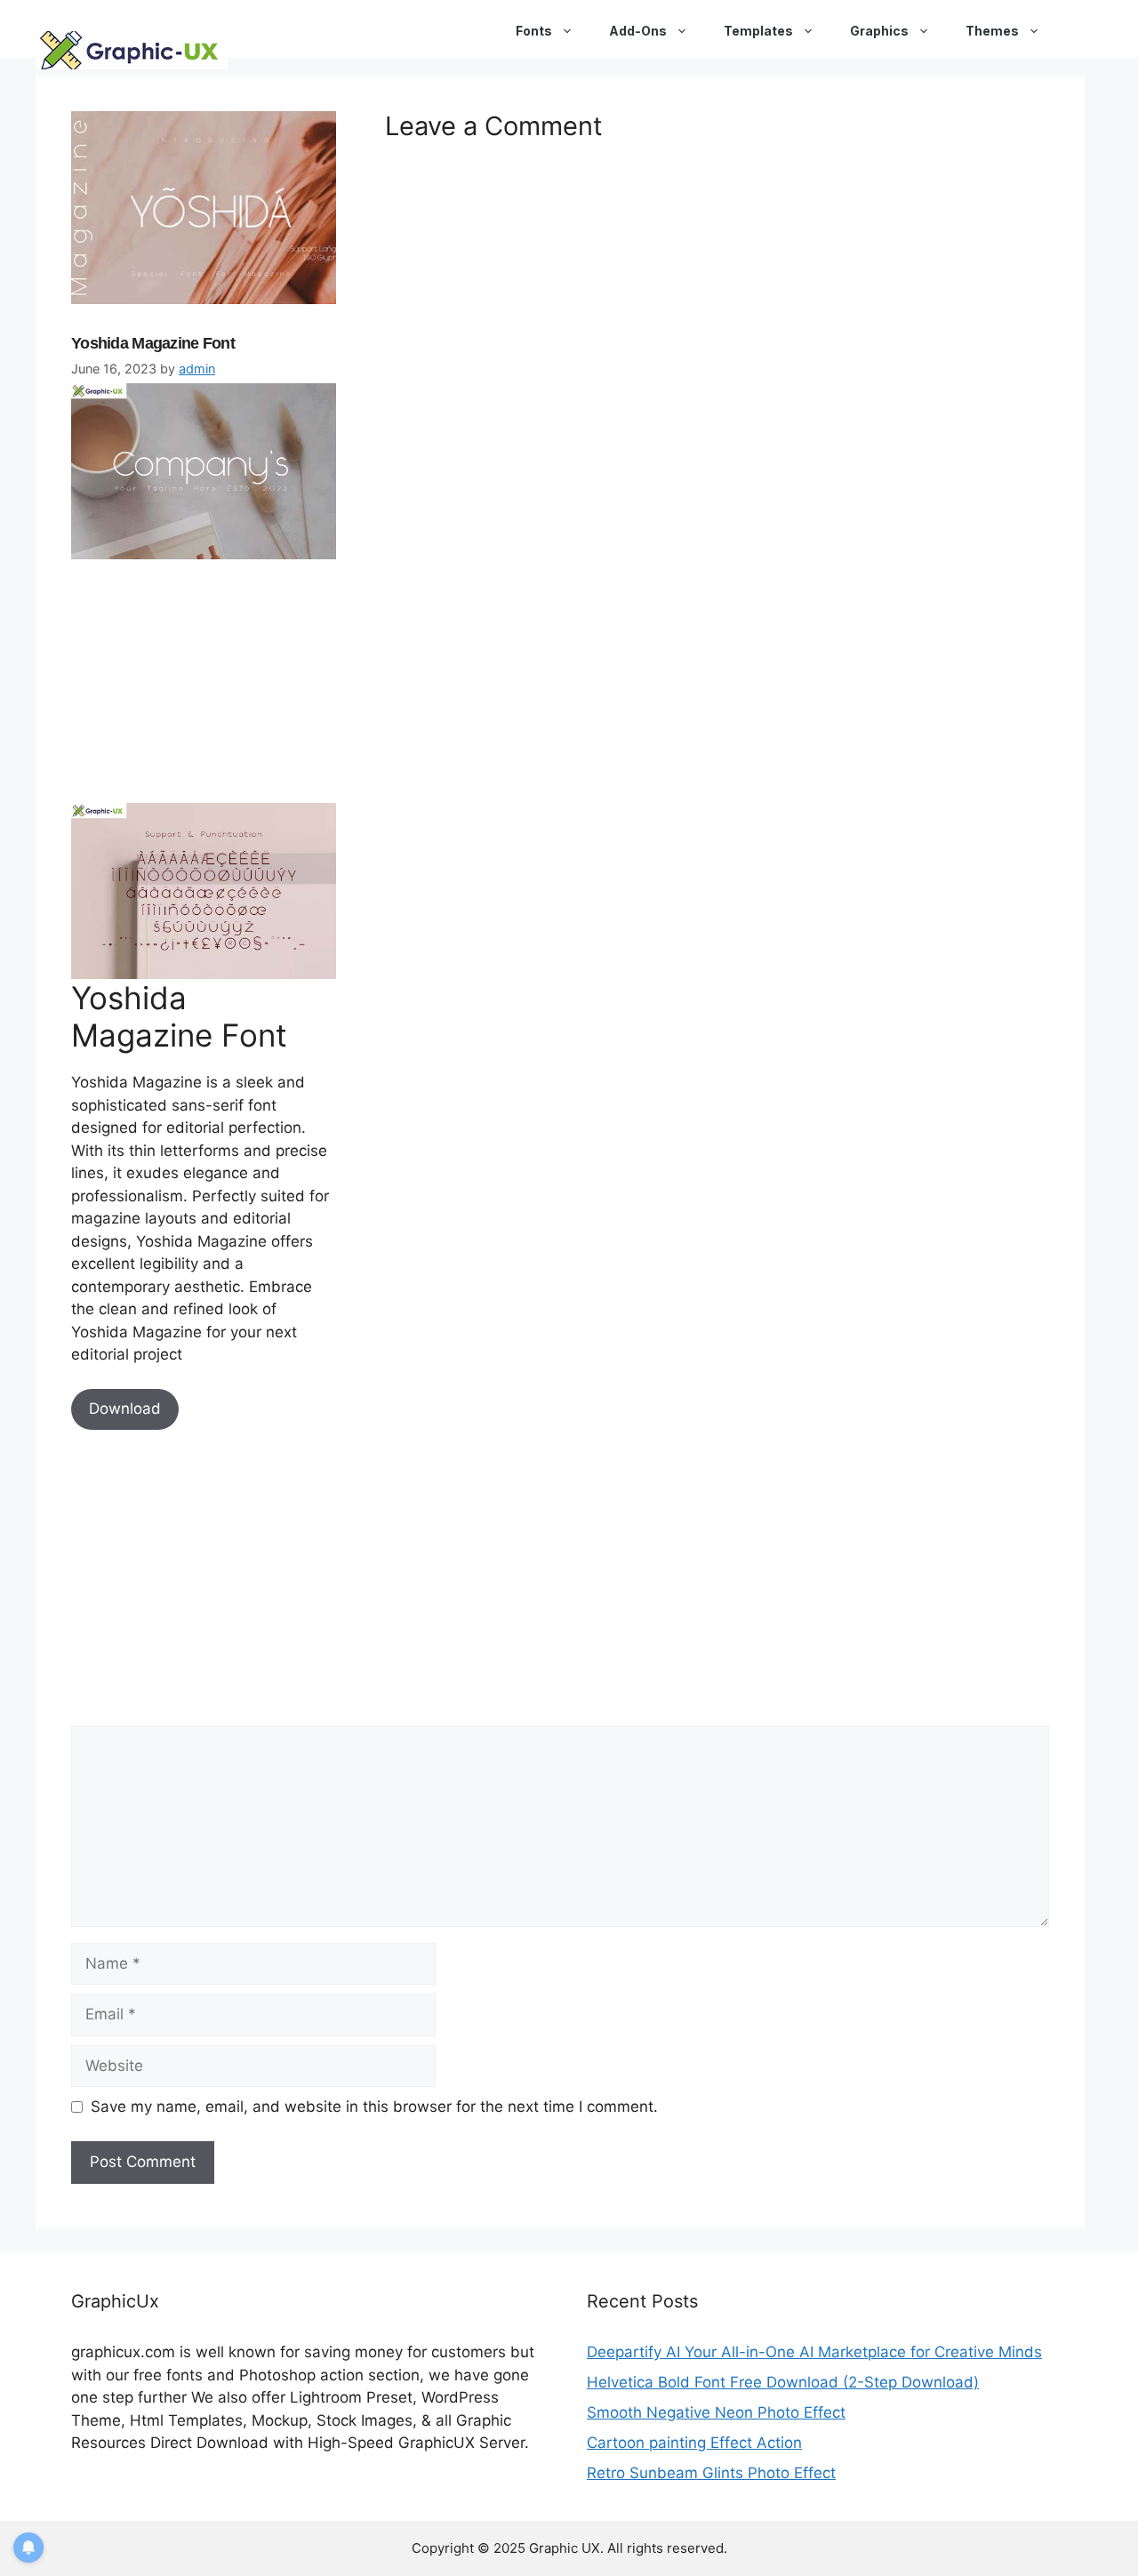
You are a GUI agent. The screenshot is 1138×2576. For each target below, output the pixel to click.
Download (125, 1408)
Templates (758, 31)
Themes (992, 31)
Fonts (534, 31)
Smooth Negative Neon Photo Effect (716, 2412)
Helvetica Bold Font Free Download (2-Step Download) (783, 2382)
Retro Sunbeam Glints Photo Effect (711, 2473)
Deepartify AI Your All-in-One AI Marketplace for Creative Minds (814, 2352)
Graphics (879, 31)
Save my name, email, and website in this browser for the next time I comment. (374, 2107)
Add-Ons (638, 31)
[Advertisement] (204, 678)
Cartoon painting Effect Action (694, 2443)
